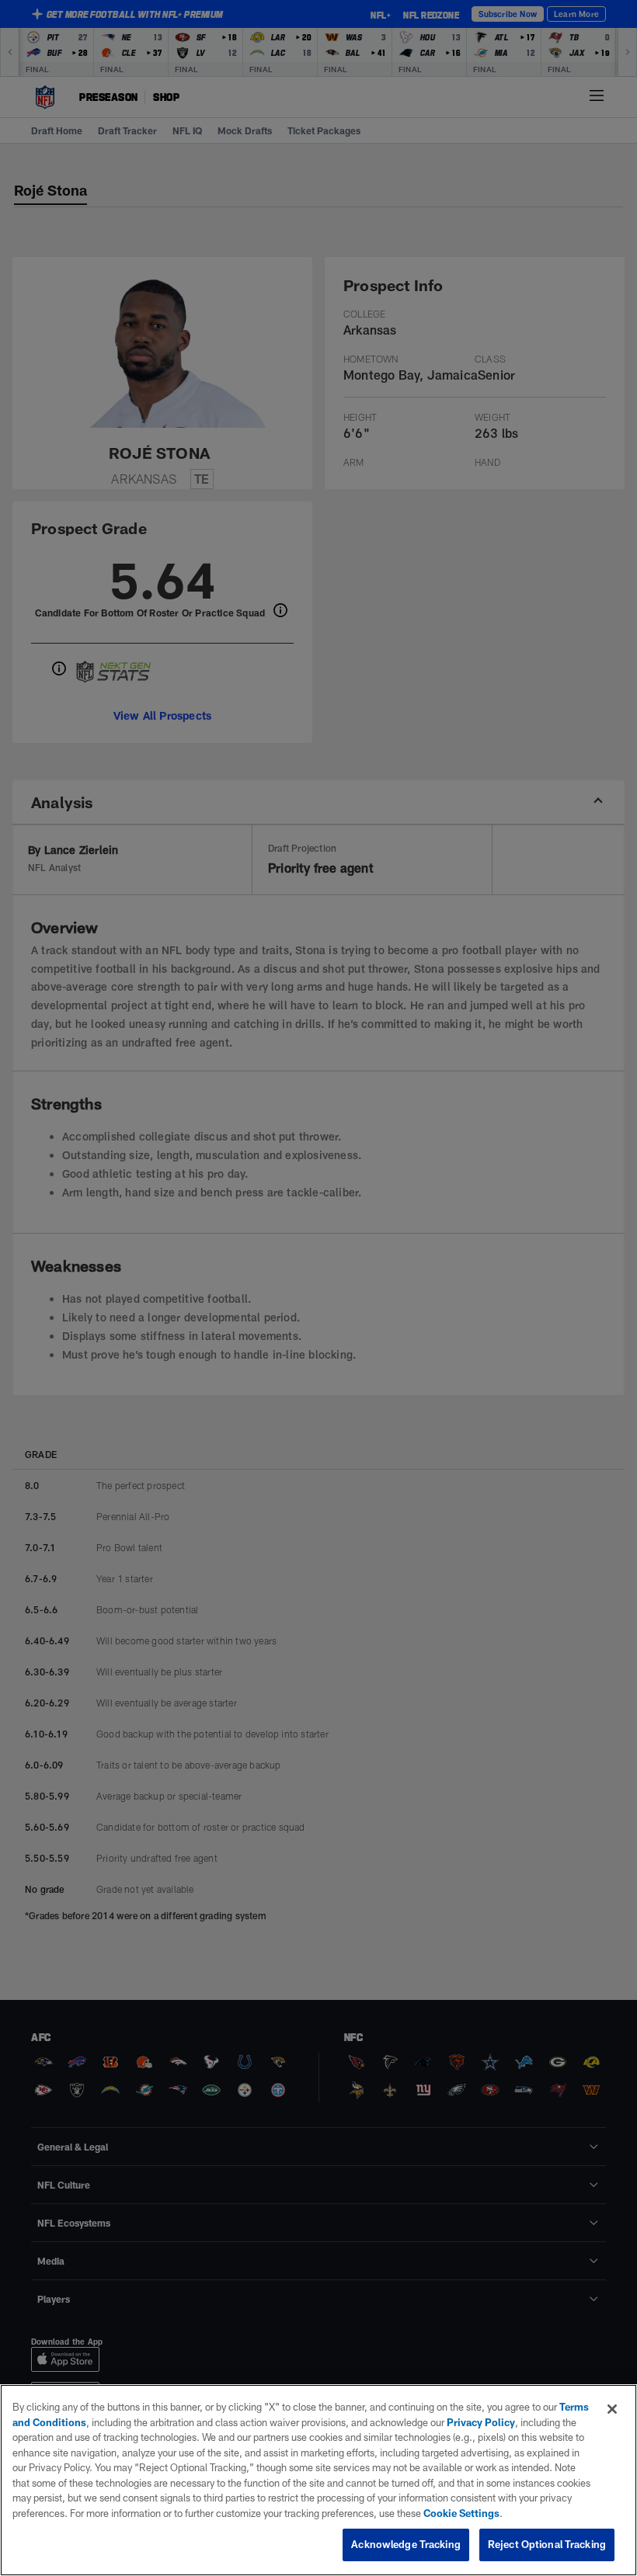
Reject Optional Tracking (547, 2544)
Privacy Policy (481, 2422)
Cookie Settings (461, 2513)
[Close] (612, 2409)
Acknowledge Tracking (406, 2544)
